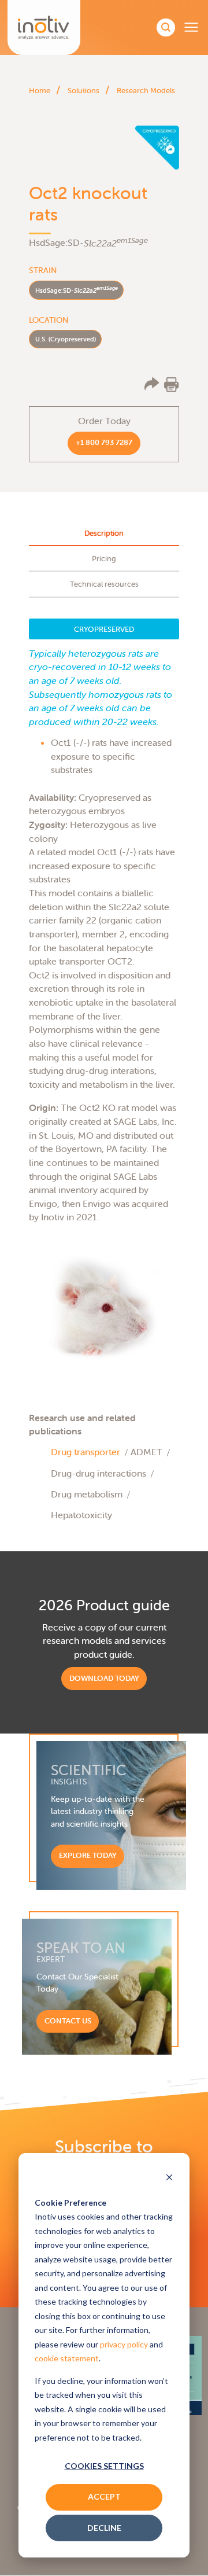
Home (40, 91)
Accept (104, 2496)
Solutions (83, 91)
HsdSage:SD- (77, 290)
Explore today (88, 1855)
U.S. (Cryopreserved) (66, 339)
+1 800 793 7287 (104, 442)
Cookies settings (104, 2466)
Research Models (146, 91)
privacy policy (124, 2344)
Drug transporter (86, 1452)
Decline (104, 2528)
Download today (104, 1678)
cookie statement (67, 2358)
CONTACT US (68, 2021)
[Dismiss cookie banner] (169, 2178)
